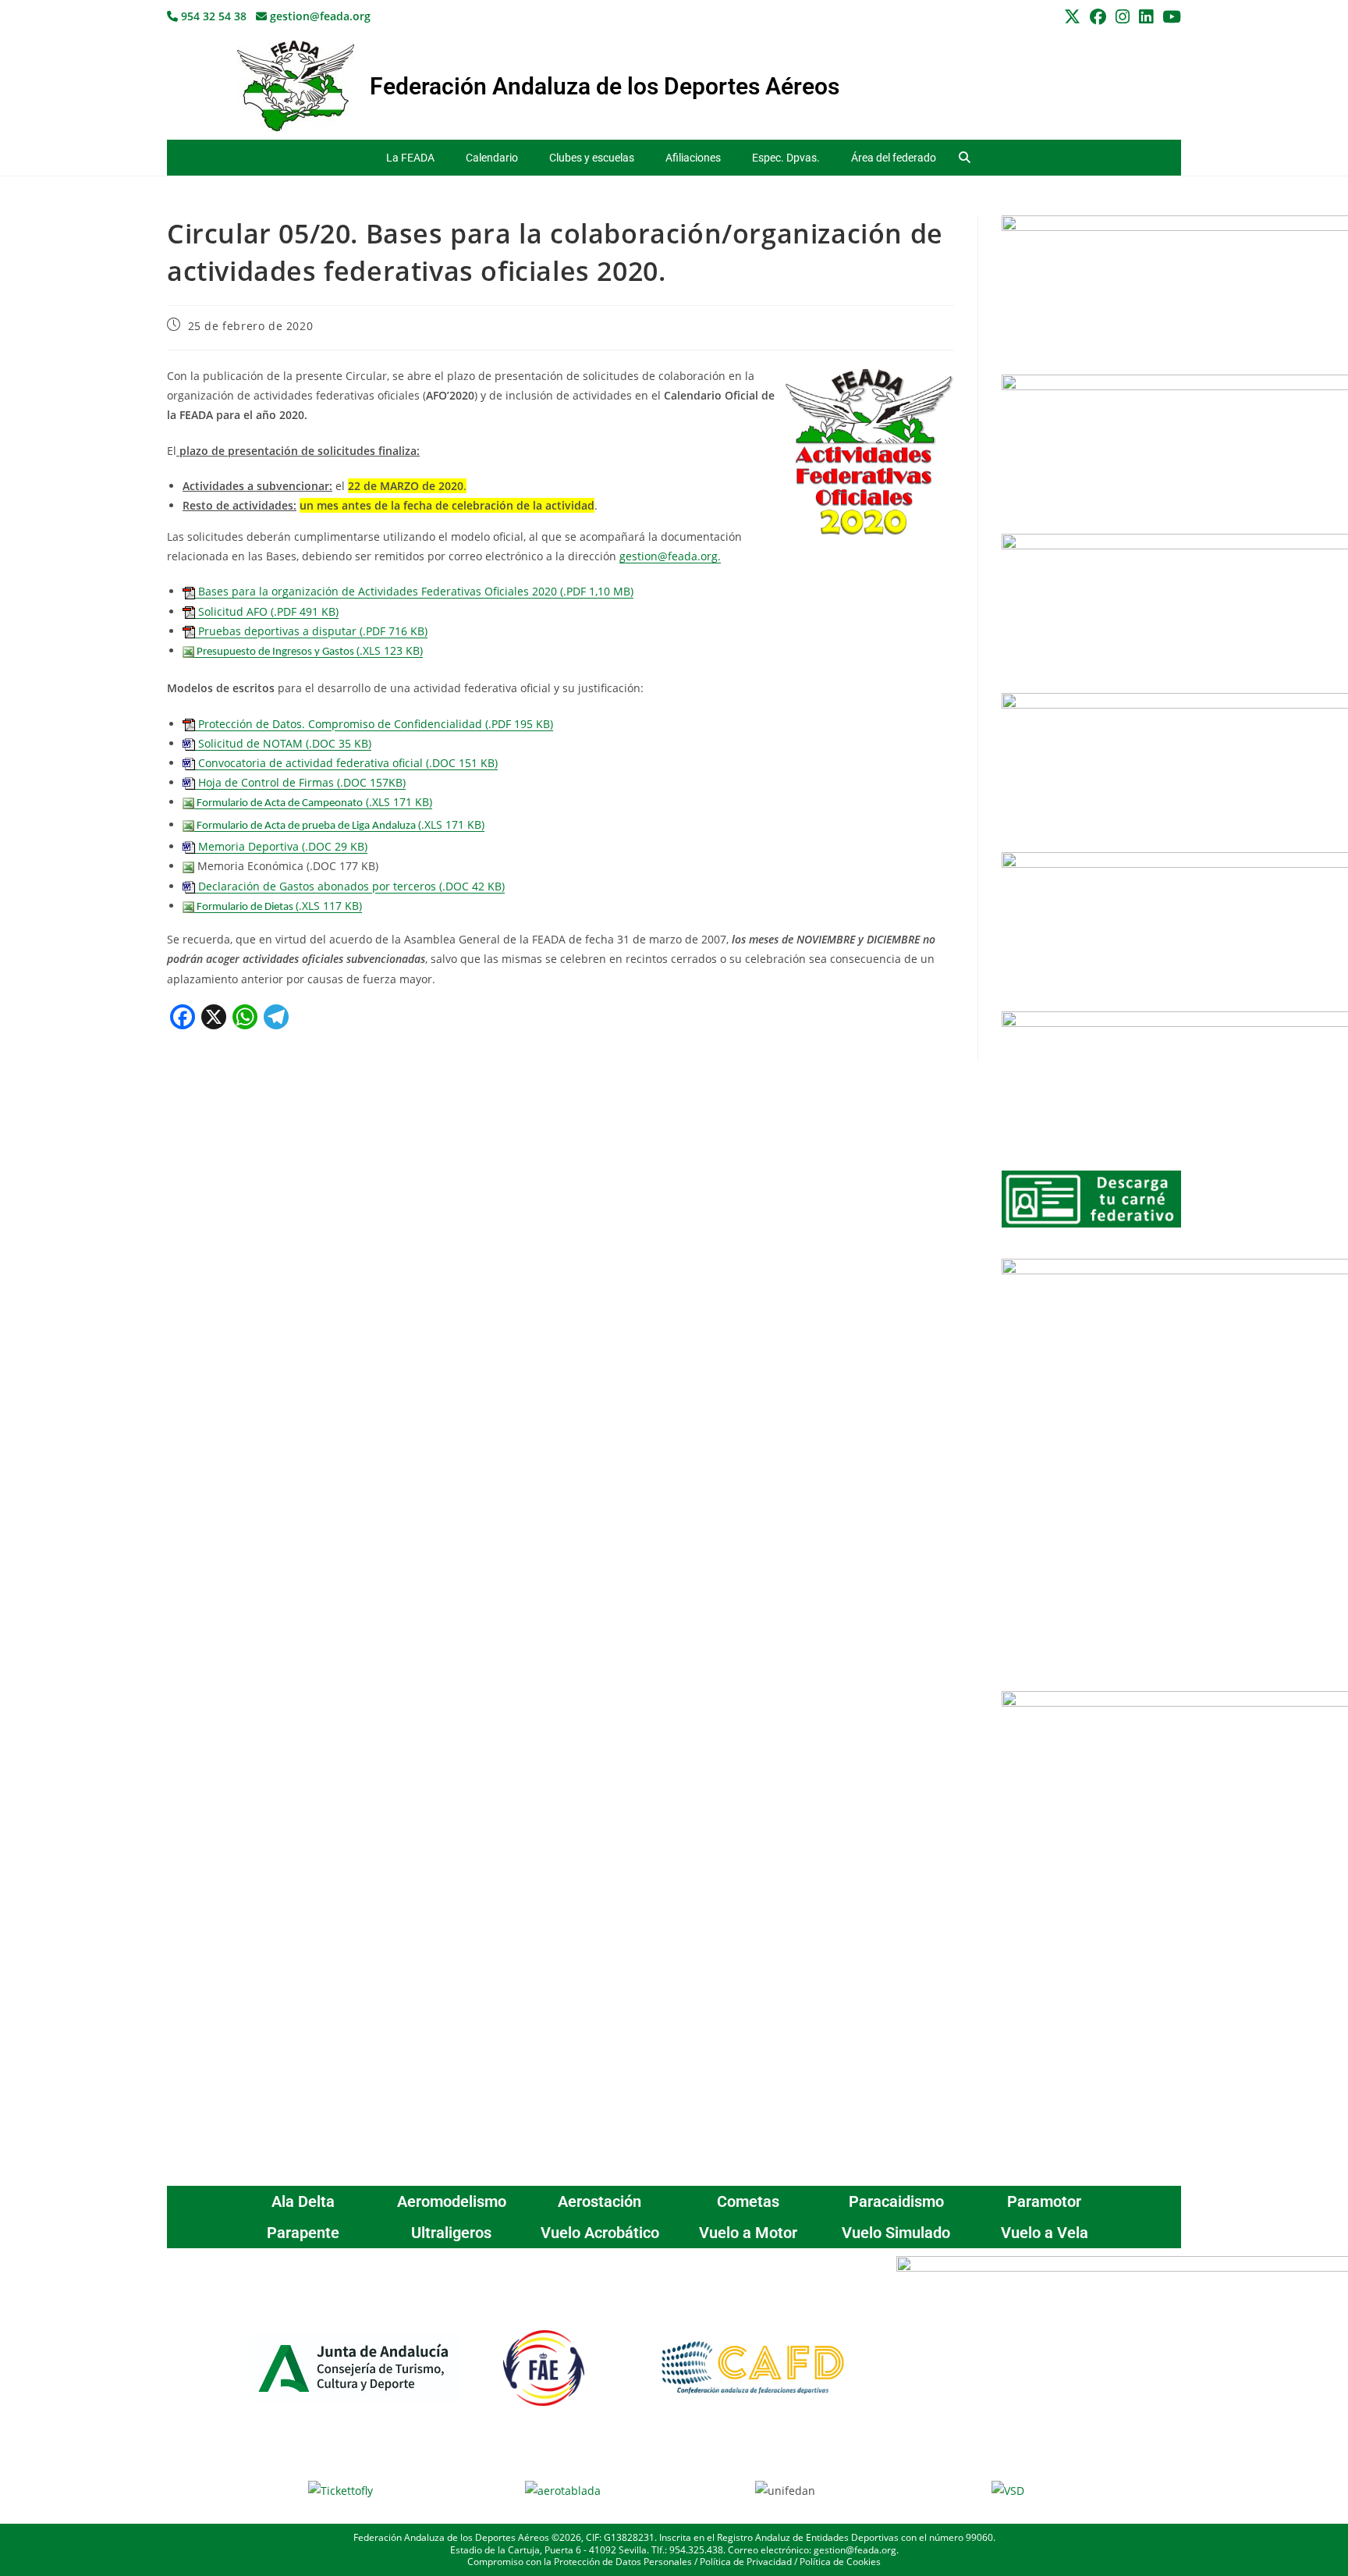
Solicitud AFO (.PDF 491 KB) (267, 611)
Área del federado (894, 158)
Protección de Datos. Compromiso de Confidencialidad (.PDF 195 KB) (374, 724)
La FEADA (410, 158)
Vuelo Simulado (896, 2233)
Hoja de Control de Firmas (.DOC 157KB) (300, 782)
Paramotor (1044, 2201)
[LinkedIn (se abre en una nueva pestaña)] (1146, 17)
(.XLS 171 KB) (313, 802)
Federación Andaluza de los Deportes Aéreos (605, 86)
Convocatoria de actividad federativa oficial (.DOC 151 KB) (346, 763)
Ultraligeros (451, 2233)
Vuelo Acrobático (600, 2233)
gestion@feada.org (319, 16)
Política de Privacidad (746, 2562)
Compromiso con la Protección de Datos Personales (580, 2562)
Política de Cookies (840, 2562)
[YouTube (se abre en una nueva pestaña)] (1169, 17)
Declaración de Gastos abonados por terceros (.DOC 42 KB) (350, 886)
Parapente (303, 2233)
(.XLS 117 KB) (278, 906)
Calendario (492, 158)
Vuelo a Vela (1045, 2233)
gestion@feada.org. (670, 556)
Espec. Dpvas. (786, 158)
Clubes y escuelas (592, 158)
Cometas (748, 2201)
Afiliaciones (693, 158)
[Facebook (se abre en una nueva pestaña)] (1098, 17)
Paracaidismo (896, 2201)
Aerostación (600, 2201)
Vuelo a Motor (748, 2233)
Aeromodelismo (452, 2201)
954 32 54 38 (212, 16)
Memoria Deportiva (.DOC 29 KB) (281, 846)
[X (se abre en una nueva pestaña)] (1072, 17)
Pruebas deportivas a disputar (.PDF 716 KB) (311, 631)
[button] (965, 158)
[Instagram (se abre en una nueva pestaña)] (1123, 17)
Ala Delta (303, 2201)
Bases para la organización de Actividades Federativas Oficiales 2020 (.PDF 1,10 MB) (414, 591)
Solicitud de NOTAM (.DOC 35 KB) (283, 743)
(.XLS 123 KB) (309, 650)
